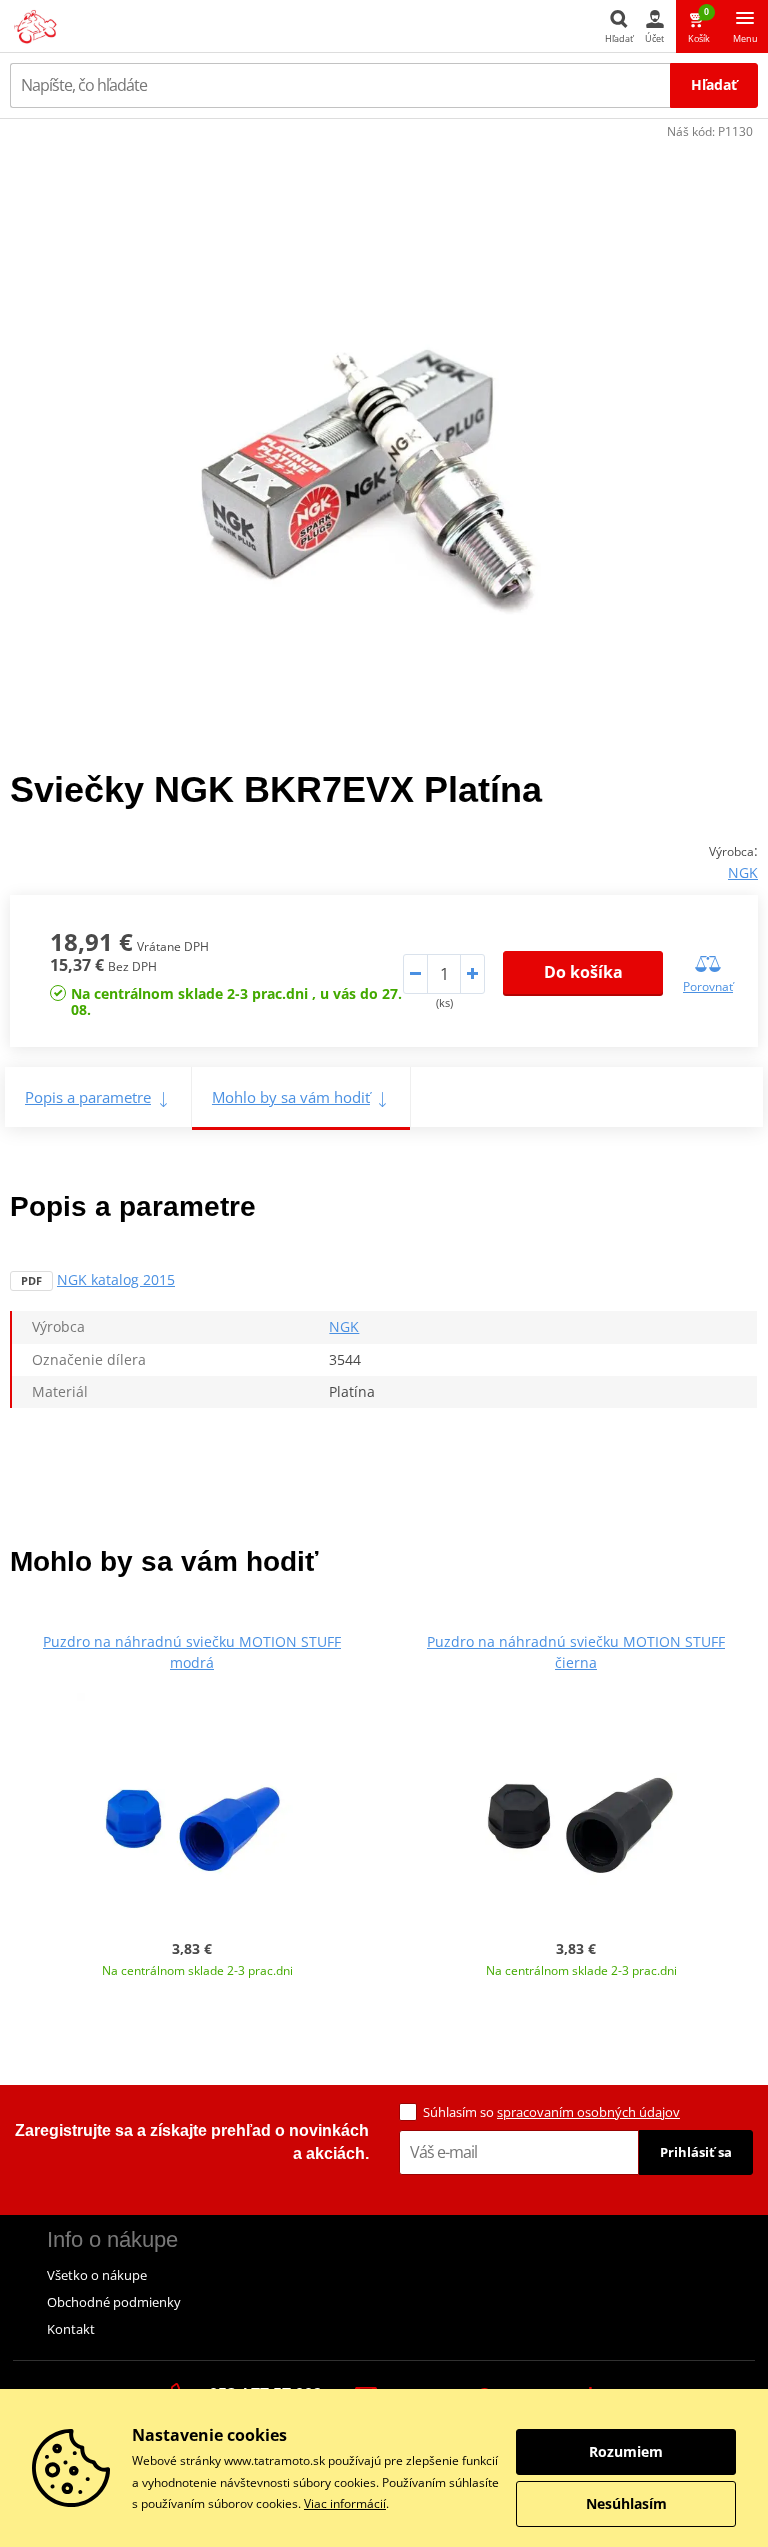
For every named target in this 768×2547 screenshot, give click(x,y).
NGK (743, 872)
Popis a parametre (88, 1097)
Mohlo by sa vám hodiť (291, 1097)
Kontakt (71, 2329)
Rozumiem (626, 2451)
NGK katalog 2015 (116, 1279)
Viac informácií (345, 2503)
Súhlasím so (551, 2112)
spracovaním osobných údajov (588, 2112)
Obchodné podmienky (114, 2302)
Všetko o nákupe (97, 2275)
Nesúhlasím (626, 2503)
